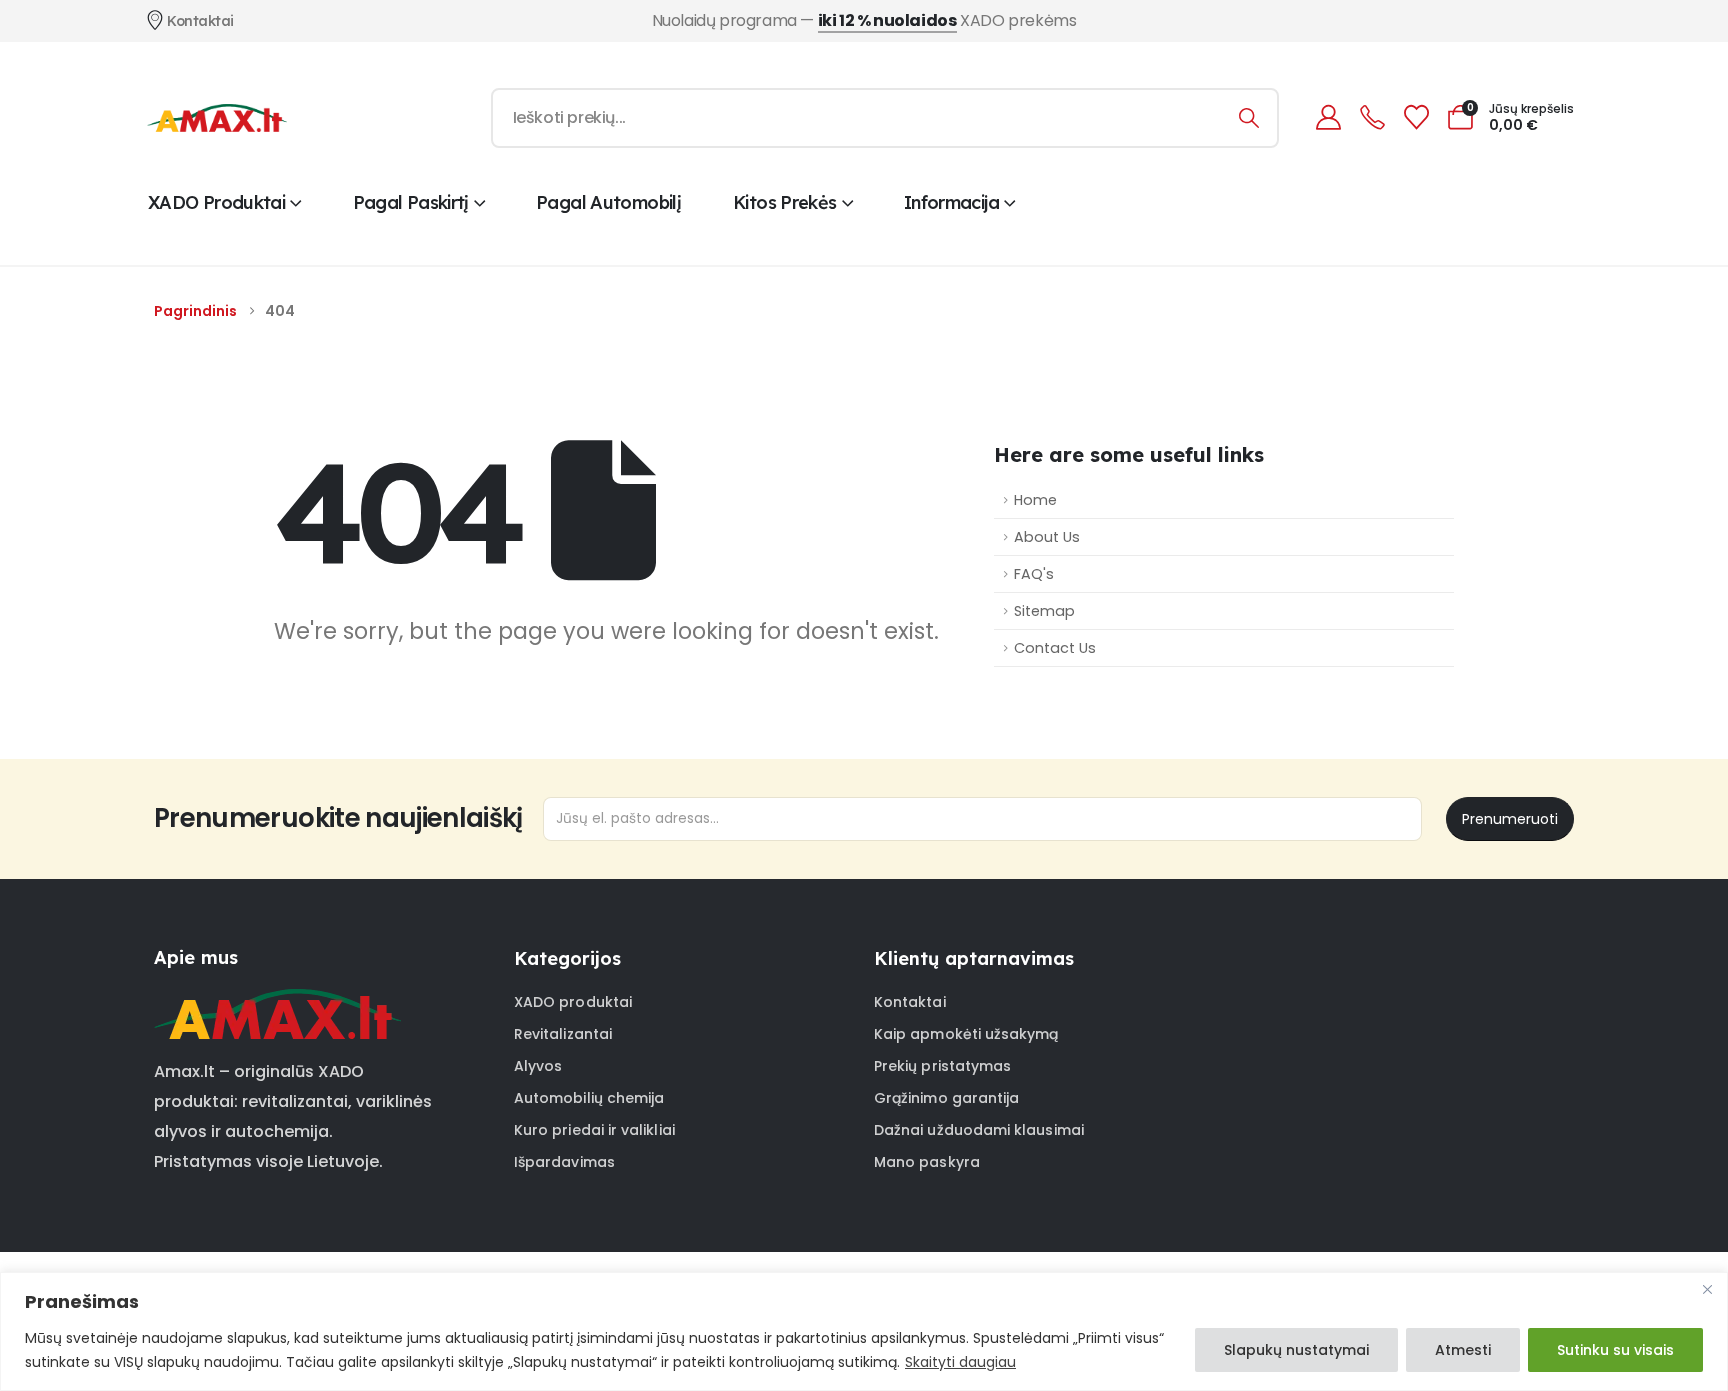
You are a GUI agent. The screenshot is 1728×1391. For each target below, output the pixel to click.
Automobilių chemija (589, 1098)
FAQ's (1034, 574)
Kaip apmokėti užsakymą (966, 1034)
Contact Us (1055, 648)
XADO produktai (216, 202)
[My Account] (1328, 117)
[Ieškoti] (1249, 118)
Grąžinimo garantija (946, 1098)
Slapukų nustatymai (1296, 1350)
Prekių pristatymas (942, 1066)
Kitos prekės (784, 202)
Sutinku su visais (1615, 1350)
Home (1035, 500)
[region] (864, 1331)
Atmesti (1463, 1350)
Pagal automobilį (608, 202)
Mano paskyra (927, 1162)
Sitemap (1044, 611)
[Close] (1707, 1289)
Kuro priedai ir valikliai (594, 1130)
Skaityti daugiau (960, 1362)
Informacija (951, 202)
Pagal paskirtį (411, 202)
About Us (1047, 537)
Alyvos (538, 1066)
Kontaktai (910, 1002)
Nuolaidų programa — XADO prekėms (864, 20)
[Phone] (1372, 117)
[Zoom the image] (277, 1001)
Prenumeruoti (1510, 819)
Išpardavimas (564, 1162)
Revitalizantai (563, 1034)
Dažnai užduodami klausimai (979, 1130)
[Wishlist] (1416, 117)
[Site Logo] (217, 118)
